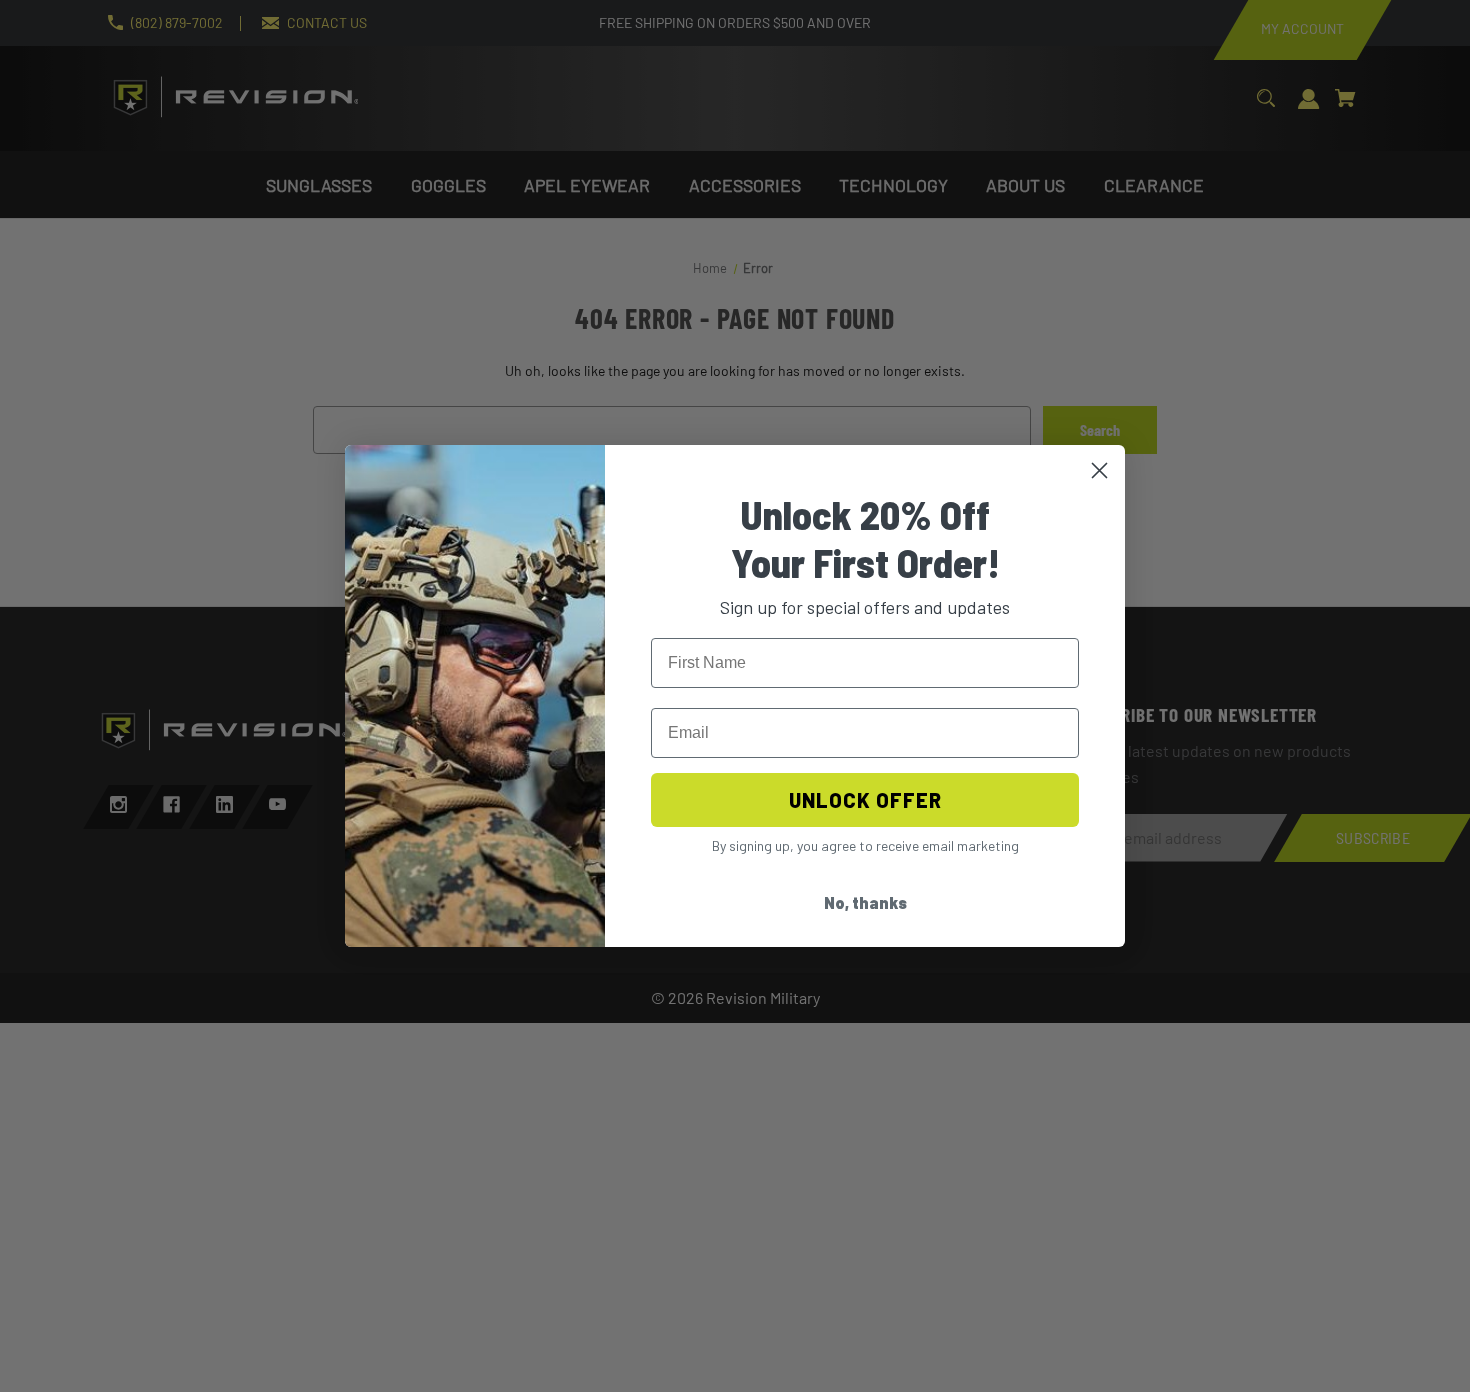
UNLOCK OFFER (865, 800)
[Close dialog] (1099, 470)
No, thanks (865, 902)
